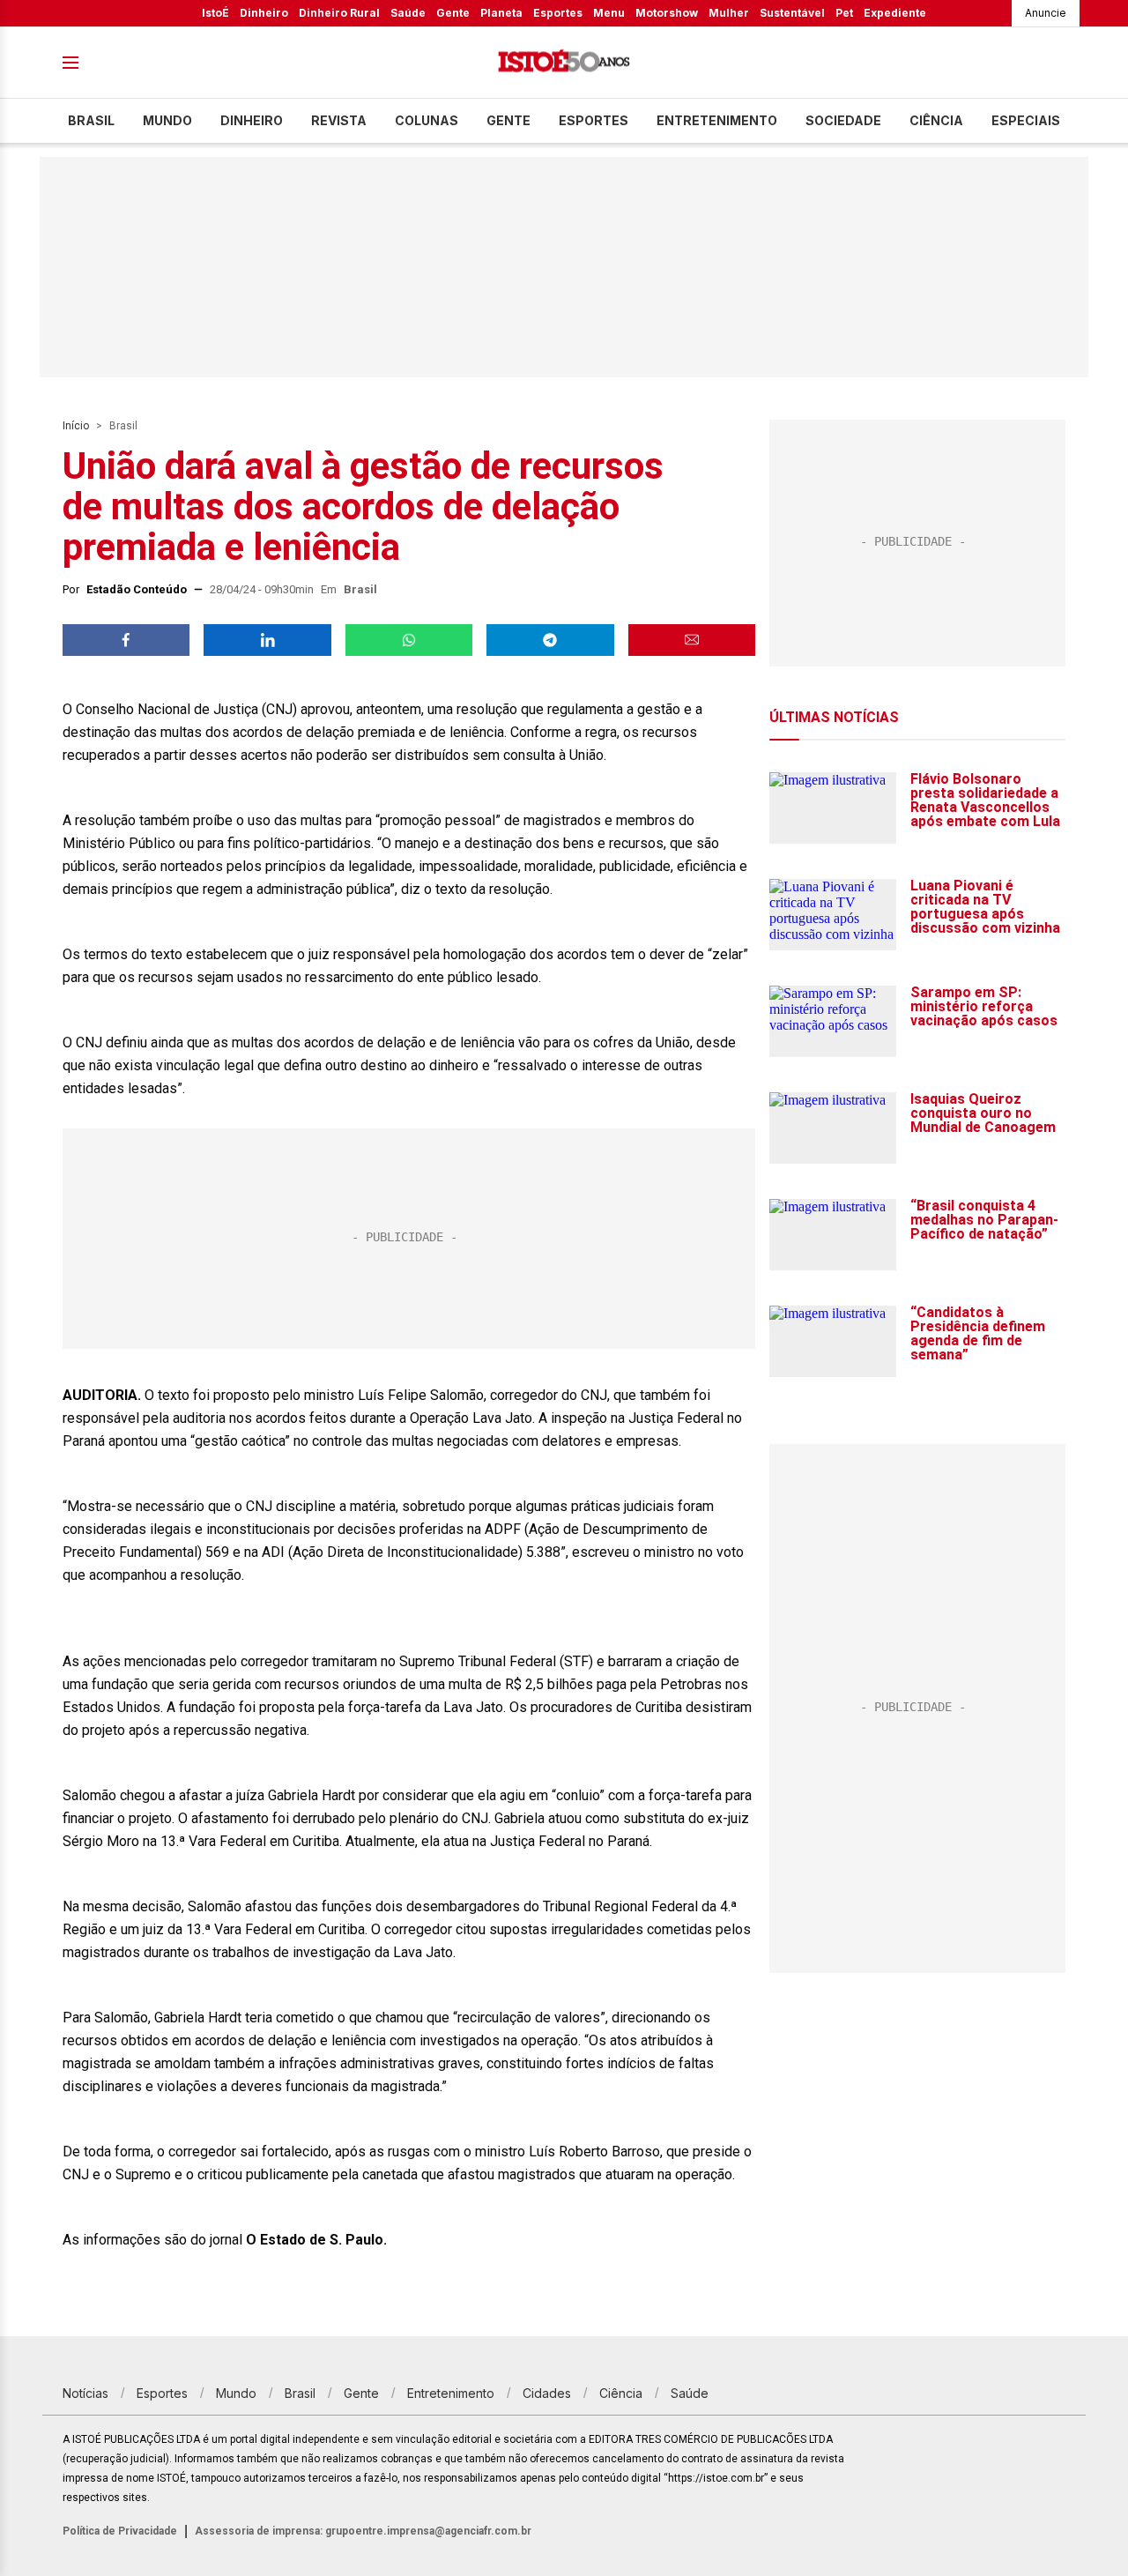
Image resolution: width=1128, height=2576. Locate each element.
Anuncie (1046, 13)
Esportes (558, 13)
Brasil (91, 120)
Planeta (501, 13)
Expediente (895, 13)
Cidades (547, 2393)
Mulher (729, 13)
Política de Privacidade (120, 2531)
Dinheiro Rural (339, 13)
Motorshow (667, 13)
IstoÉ (215, 13)
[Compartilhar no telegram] (550, 640)
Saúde (408, 13)
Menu (609, 13)
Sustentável (792, 13)
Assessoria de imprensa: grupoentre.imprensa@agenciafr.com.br (363, 2531)
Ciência (936, 120)
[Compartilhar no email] (692, 640)
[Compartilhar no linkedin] (267, 640)
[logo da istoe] (564, 63)
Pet (844, 13)
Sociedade (843, 120)
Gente (453, 13)
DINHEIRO (252, 120)
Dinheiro (264, 13)
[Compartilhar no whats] (409, 640)
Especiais (1026, 120)
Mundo (167, 120)
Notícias (85, 2393)
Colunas (427, 120)
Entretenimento (717, 120)
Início (76, 426)
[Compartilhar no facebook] (126, 640)
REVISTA (339, 120)
